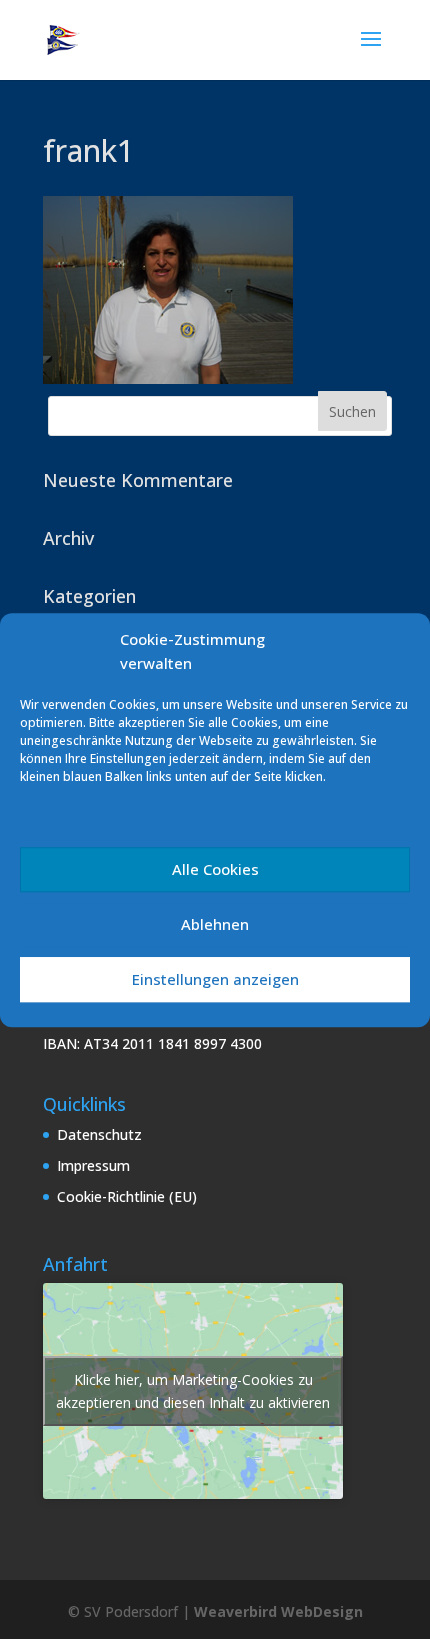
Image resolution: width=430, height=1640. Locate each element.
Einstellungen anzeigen (215, 979)
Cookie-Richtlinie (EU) (127, 1196)
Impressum (93, 1165)
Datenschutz (99, 1134)
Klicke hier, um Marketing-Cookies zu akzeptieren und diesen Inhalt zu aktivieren (193, 1391)
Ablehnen (215, 924)
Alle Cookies (215, 869)
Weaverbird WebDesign (278, 1611)
